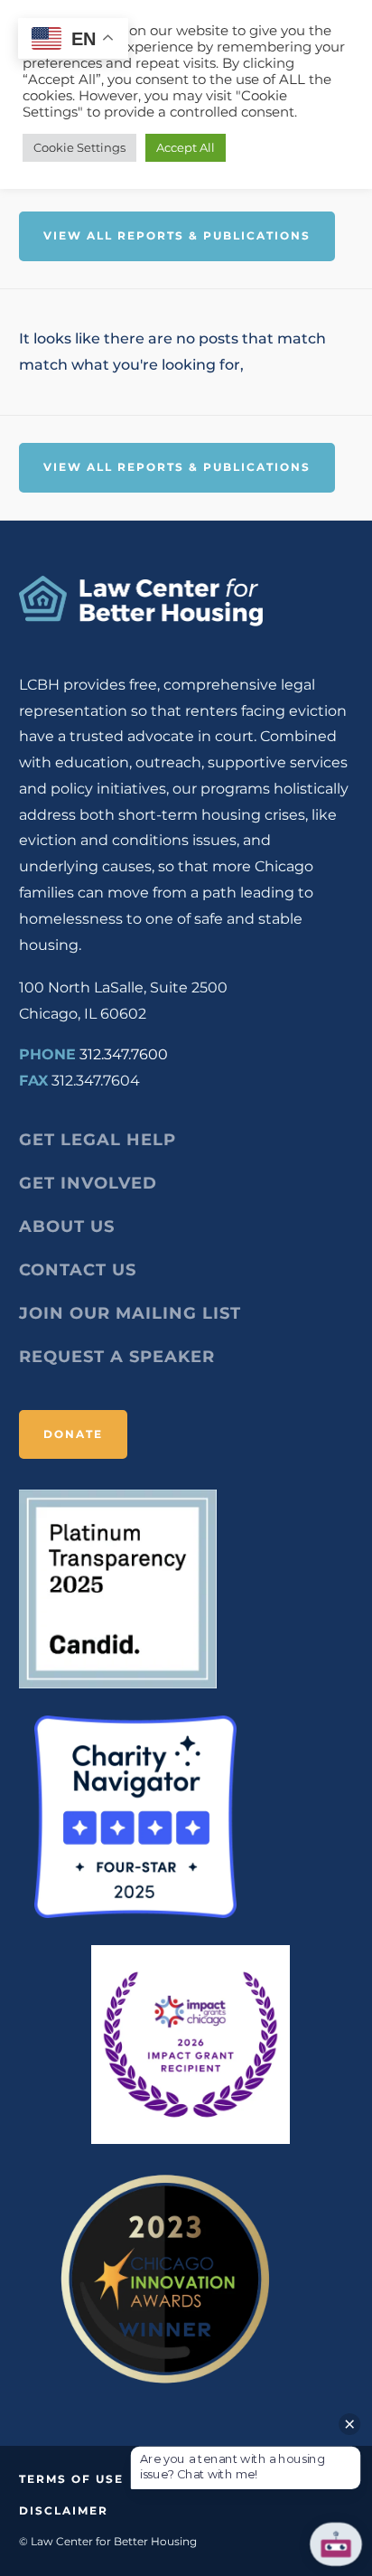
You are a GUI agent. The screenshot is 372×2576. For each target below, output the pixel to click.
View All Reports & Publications (177, 235)
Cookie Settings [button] (79, 147)
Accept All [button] (186, 147)
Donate (73, 1434)
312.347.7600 (124, 1054)
